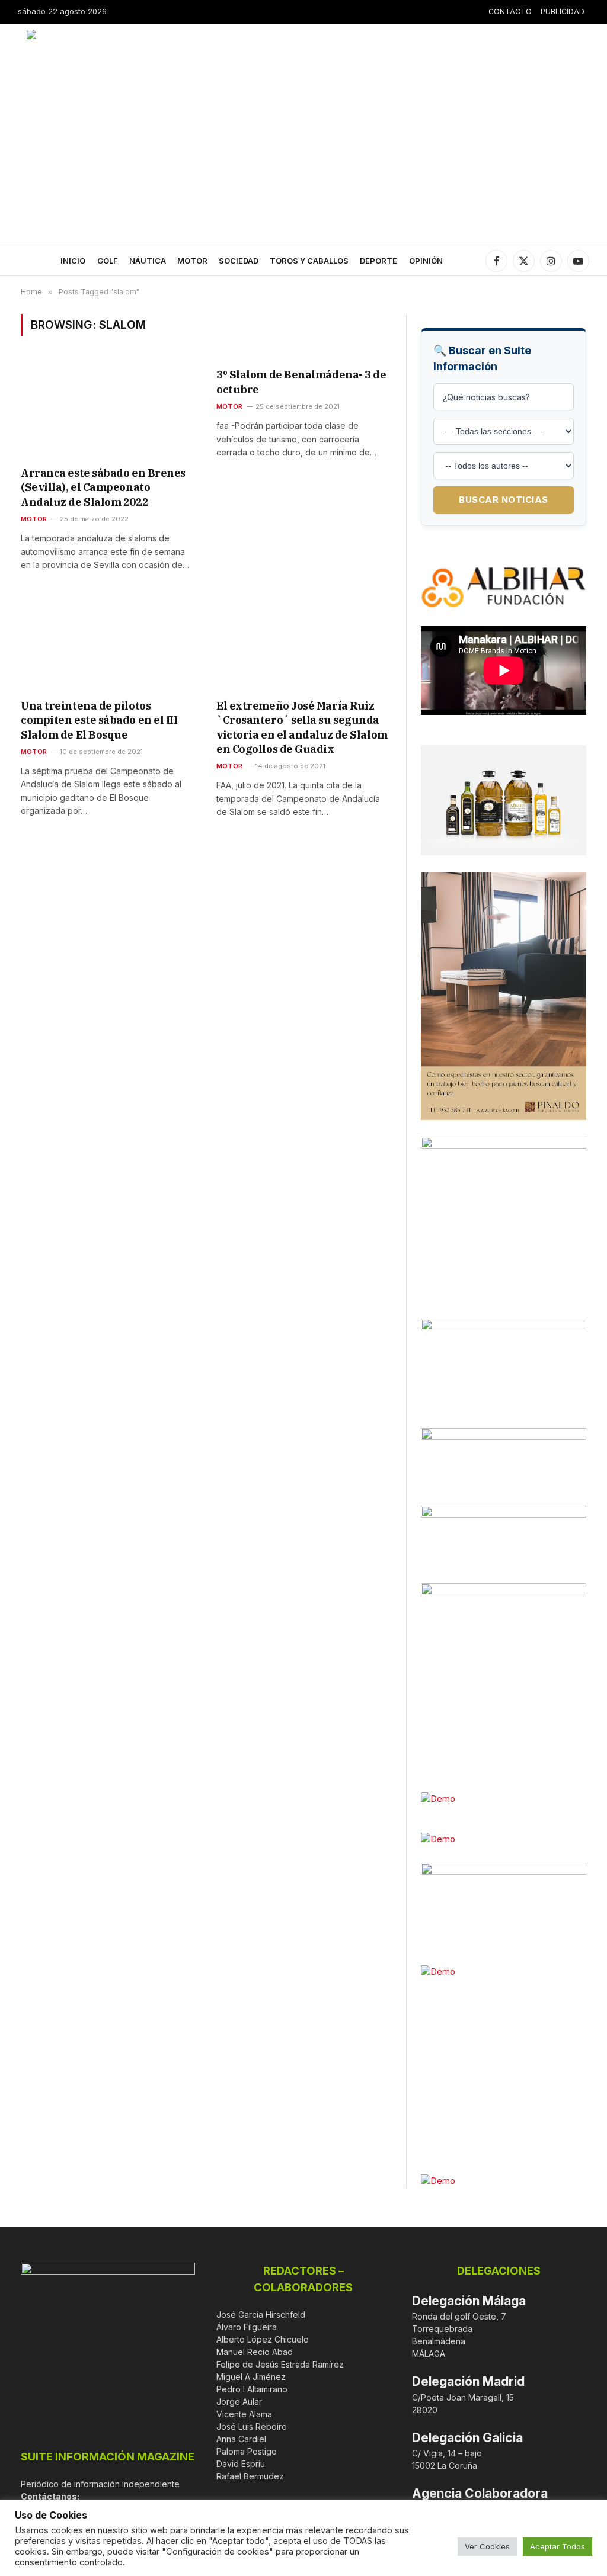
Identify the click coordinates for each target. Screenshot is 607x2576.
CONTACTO (510, 12)
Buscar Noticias (504, 500)
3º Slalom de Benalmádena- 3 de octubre (301, 382)
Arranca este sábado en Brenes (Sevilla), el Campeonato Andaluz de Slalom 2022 (103, 487)
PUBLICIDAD (563, 12)
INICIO (73, 261)
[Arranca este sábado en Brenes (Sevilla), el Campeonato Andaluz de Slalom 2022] (108, 409)
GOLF (108, 261)
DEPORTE (378, 261)
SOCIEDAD (239, 261)
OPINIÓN (426, 261)
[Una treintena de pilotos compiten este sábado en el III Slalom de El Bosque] (108, 642)
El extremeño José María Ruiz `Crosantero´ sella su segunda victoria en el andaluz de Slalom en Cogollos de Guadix (302, 727)
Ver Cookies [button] (487, 2546)
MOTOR (192, 261)
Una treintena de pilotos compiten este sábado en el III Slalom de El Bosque (99, 720)
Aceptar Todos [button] (558, 2546)
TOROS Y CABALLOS (309, 261)
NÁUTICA (148, 261)
